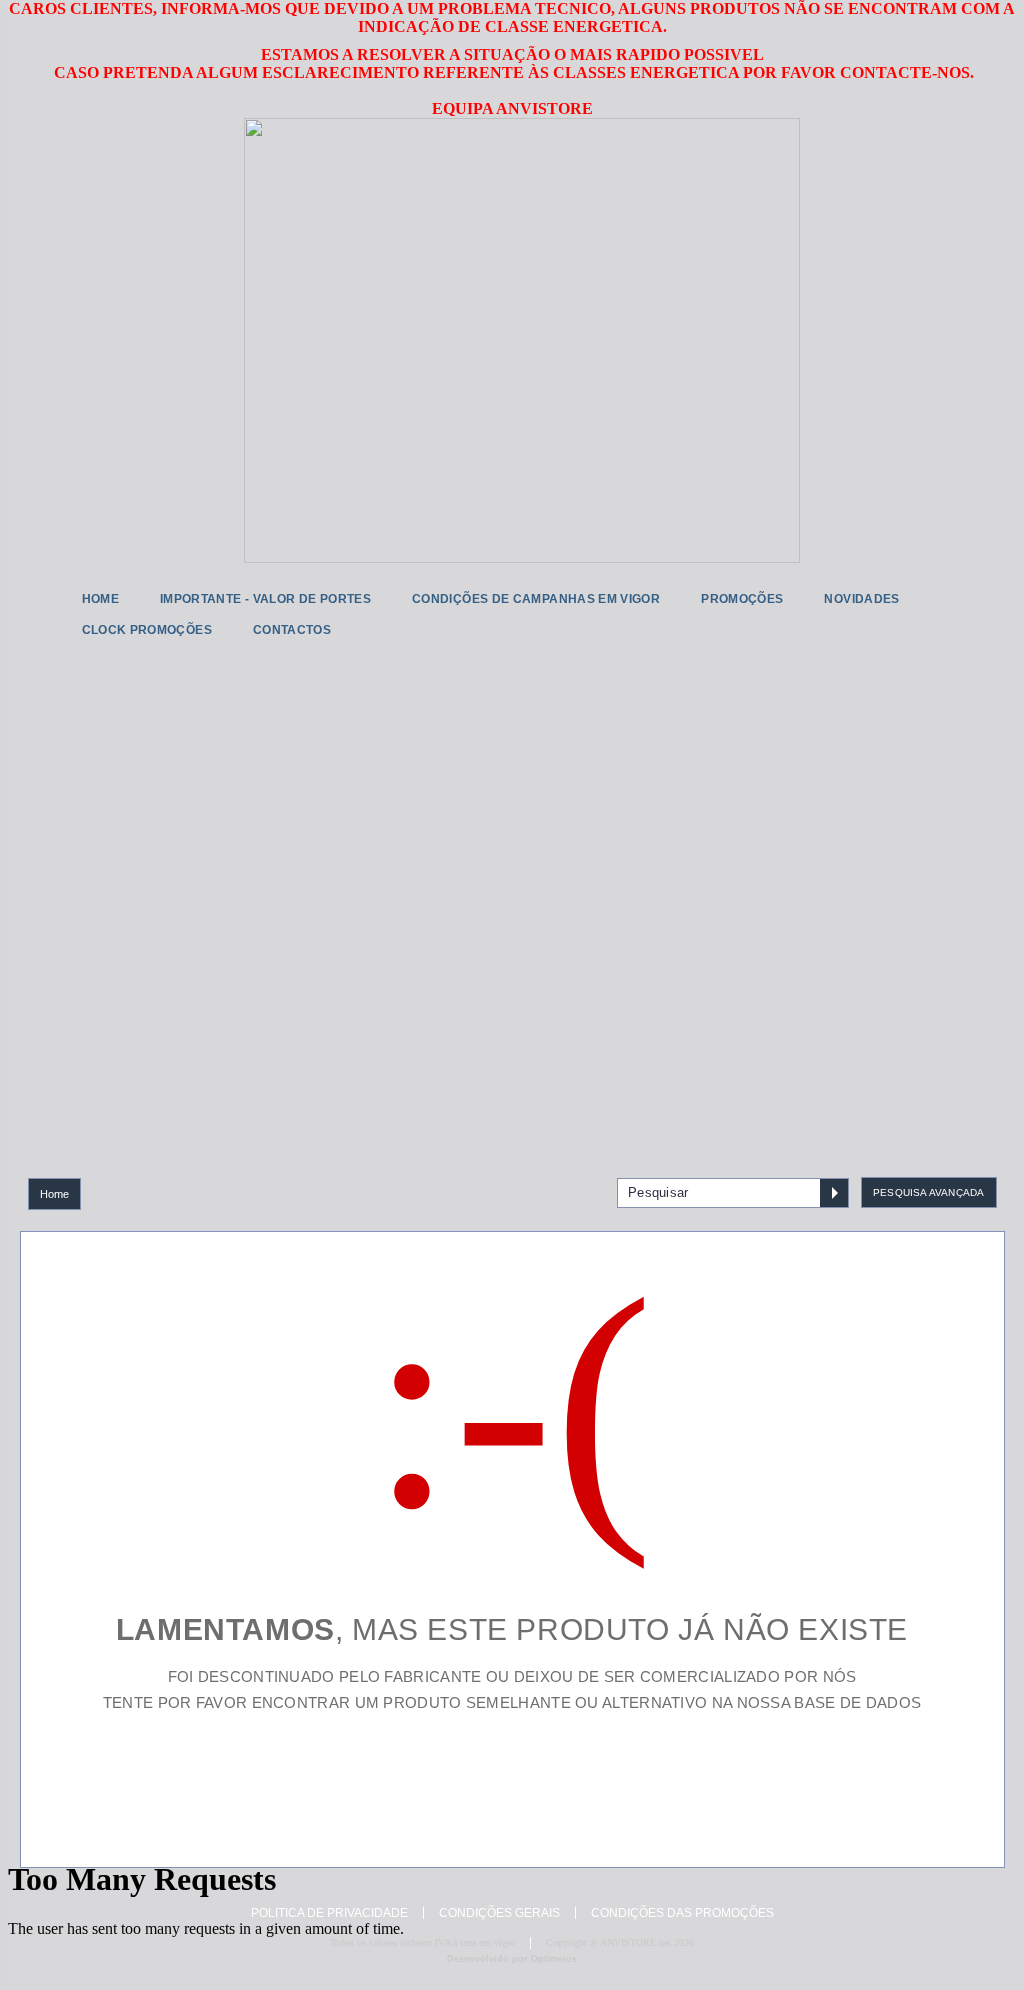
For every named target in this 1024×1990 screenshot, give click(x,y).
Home (55, 1194)
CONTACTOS (292, 630)
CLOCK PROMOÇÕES (147, 630)
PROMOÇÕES (742, 599)
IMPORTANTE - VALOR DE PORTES (265, 599)
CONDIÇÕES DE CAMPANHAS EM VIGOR (536, 599)
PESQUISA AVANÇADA (928, 1192)
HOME (100, 599)
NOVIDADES (861, 599)
